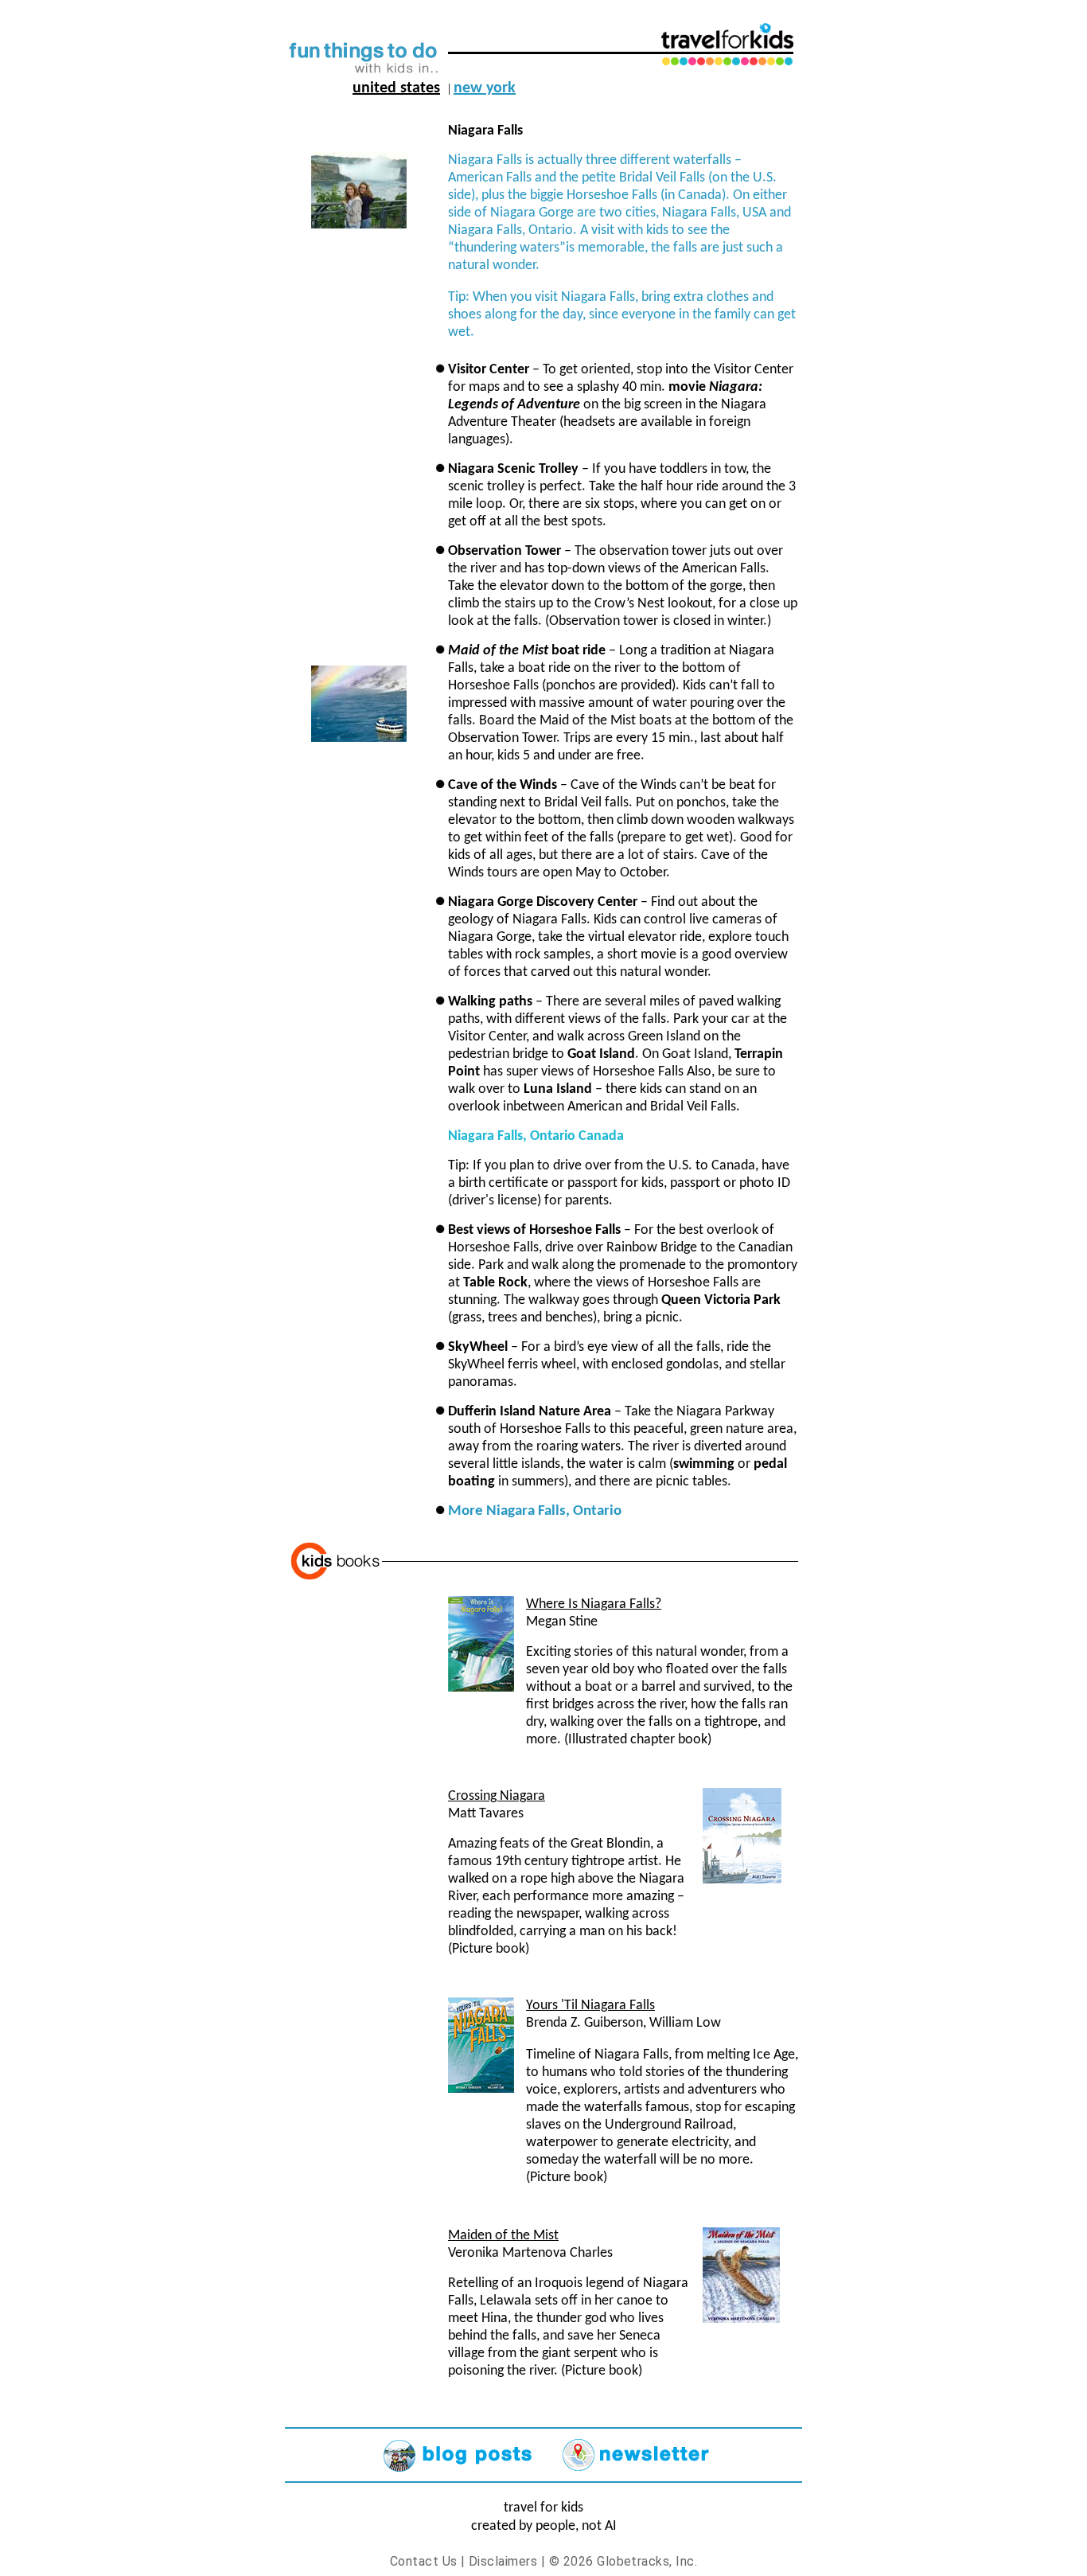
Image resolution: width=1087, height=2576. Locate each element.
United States (396, 88)
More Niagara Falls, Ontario (535, 1511)
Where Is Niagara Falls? (594, 1604)
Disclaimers (503, 2561)
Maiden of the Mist (503, 2236)
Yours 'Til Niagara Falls (590, 2006)
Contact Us (424, 2561)
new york (485, 88)
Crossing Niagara (497, 1796)
